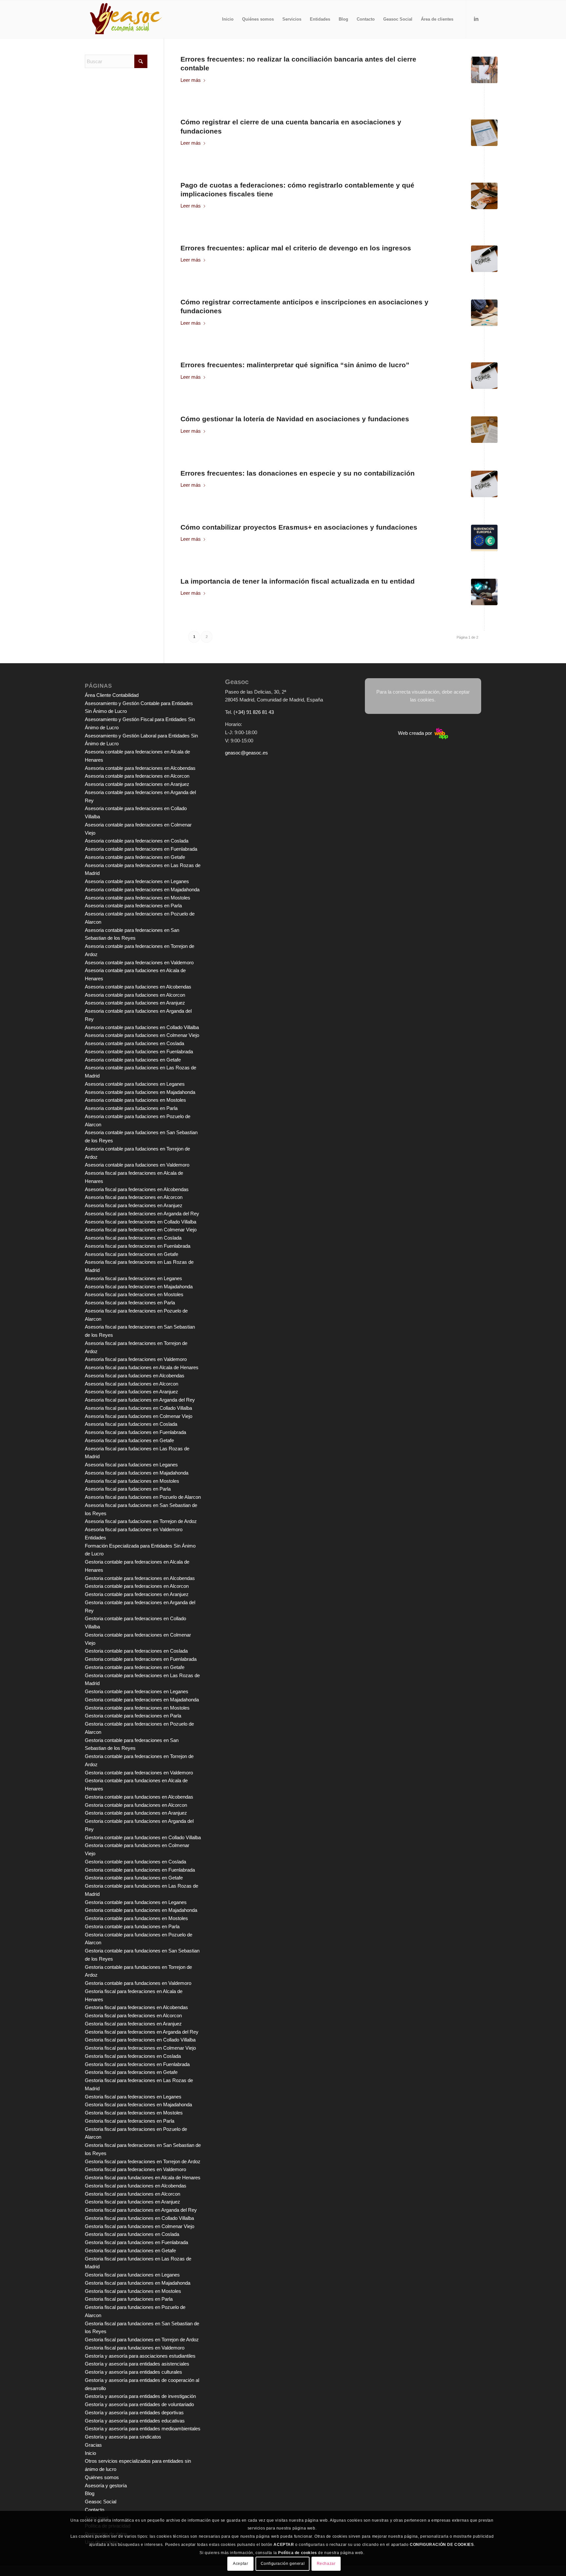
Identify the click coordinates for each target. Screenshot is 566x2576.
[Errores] (484, 259)
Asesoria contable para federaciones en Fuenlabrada (141, 849)
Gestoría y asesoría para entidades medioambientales (143, 2429)
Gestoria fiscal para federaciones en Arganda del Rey (142, 2032)
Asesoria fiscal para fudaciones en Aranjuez (132, 1392)
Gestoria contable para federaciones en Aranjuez (137, 1594)
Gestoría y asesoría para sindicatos (123, 2437)
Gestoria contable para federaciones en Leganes (137, 1691)
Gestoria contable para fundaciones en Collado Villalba (143, 1837)
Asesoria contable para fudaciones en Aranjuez (135, 1003)
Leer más (191, 80)
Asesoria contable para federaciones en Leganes (137, 881)
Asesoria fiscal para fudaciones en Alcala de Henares (142, 1367)
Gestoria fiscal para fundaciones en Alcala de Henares (143, 2177)
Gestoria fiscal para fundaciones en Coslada (132, 2234)
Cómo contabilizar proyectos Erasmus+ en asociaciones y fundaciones (299, 527)
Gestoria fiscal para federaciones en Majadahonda (138, 2104)
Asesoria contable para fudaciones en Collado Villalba (142, 1027)
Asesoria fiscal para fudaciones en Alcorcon (132, 1384)
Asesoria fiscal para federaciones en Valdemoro (136, 1359)
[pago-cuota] (484, 196)
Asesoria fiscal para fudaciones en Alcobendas (135, 1376)
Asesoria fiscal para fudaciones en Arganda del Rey (140, 1400)
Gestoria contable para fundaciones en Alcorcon (136, 1805)
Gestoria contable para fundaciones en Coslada (135, 1862)
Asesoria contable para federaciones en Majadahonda (142, 889)
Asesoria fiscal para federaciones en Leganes (133, 1278)
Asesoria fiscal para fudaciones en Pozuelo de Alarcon (143, 1497)
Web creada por (416, 733)
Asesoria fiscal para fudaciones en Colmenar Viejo (139, 1416)
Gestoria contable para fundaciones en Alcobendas (139, 1797)
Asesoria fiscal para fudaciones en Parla (128, 1489)
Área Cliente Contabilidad (112, 695)
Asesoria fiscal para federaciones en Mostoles (134, 1294)
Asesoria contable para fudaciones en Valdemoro (137, 1165)
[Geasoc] (126, 19)
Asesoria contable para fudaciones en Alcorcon (135, 995)
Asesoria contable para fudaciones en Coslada (134, 1043)
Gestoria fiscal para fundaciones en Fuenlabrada (136, 2242)
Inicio (90, 2453)
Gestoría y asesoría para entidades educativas (135, 2421)
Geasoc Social (101, 2502)
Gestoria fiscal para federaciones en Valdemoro (135, 2169)
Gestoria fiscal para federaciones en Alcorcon (133, 2015)
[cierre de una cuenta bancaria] (484, 133)
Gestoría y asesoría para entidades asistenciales (137, 2364)
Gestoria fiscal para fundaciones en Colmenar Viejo (140, 2226)
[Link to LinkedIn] (476, 19)
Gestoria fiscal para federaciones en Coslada (133, 2056)
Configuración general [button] (283, 2564)
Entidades (95, 1538)
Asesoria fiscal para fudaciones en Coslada (131, 1424)
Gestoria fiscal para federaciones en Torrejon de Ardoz (143, 2161)
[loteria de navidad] (484, 430)
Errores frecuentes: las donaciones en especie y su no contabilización (298, 473)
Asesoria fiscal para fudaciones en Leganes (131, 1465)
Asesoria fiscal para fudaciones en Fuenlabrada (135, 1432)
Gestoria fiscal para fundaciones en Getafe (130, 2250)
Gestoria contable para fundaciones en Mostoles (136, 1918)
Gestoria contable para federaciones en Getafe (135, 1667)
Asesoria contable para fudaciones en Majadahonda (140, 1092)
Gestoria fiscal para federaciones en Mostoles (134, 2113)
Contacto (94, 2510)
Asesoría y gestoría (106, 2485)
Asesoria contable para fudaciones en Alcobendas (138, 987)
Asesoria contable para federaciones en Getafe (135, 857)
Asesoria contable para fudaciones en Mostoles (135, 1100)
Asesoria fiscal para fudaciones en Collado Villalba (138, 1408)
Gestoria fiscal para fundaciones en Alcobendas (136, 2186)
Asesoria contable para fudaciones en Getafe (133, 1060)
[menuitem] (228, 19)
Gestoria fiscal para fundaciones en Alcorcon (132, 2194)
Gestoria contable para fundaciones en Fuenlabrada (140, 1870)
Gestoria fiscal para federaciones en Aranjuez (133, 2024)
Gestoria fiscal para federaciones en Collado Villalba (140, 2040)
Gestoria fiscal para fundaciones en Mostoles (133, 2291)
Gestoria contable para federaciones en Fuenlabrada (141, 1659)
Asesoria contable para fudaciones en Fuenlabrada (139, 1052)
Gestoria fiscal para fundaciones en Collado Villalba (139, 2218)
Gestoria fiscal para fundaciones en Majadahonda (138, 2283)
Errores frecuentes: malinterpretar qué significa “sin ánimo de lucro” (295, 365)
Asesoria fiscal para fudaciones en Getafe (129, 1440)
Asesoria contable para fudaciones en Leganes (135, 1084)
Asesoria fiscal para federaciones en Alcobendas (137, 1189)
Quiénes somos (102, 2477)
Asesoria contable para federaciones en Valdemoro (139, 962)
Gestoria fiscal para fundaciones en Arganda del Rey (141, 2210)
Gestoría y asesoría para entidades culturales (133, 2372)
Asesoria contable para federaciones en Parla (133, 906)
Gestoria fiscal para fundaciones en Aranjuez (132, 2202)
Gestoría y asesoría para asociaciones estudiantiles (140, 2356)
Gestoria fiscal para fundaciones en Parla (129, 2299)
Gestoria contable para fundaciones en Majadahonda (141, 1910)
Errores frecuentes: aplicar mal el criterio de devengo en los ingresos (296, 248)
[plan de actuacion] (484, 70)
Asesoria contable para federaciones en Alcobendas (140, 768)
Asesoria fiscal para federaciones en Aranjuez (134, 1205)
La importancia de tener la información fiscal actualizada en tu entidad (298, 581)
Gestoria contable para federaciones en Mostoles (137, 1708)
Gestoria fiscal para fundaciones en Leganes (132, 2275)
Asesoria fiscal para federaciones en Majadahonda (139, 1287)
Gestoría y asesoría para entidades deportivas (134, 2413)
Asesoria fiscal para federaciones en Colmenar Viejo (141, 1230)
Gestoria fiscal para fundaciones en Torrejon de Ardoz (142, 2340)
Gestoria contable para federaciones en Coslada (136, 1651)
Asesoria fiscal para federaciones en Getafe (132, 1254)
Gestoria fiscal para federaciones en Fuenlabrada (137, 2064)
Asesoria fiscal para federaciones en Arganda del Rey (142, 1214)
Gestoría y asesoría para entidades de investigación (140, 2396)
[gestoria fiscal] (484, 313)
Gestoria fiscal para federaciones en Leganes (133, 2097)
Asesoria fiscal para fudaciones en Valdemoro (134, 1529)
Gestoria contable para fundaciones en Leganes (136, 1902)
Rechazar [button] (326, 2564)
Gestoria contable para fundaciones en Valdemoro (138, 1983)
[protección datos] (484, 592)
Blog (90, 2493)
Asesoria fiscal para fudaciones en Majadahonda (137, 1473)
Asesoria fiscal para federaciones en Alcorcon (134, 1197)
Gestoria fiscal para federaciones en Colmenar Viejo (140, 2048)
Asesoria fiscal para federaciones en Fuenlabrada (138, 1246)
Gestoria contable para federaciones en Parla (133, 1716)
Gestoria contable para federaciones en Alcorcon (137, 1586)
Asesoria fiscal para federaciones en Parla (130, 1303)
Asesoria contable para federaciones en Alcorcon (137, 776)
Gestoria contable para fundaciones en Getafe (134, 1878)
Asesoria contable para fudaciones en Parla (131, 1108)
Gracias (93, 2445)
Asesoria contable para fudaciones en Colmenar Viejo (142, 1035)
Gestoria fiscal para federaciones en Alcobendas (136, 2007)
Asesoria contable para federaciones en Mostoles (138, 898)
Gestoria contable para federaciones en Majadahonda (142, 1700)
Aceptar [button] (240, 2564)
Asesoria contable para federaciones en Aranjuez (137, 784)
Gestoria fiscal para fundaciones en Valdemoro (135, 2348)
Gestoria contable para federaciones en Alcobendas (140, 1578)
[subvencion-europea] (484, 538)
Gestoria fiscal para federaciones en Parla (130, 2121)
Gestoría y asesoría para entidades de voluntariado (139, 2404)
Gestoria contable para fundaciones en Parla (132, 1926)
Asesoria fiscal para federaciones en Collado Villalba (141, 1222)
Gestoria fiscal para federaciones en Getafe (131, 2072)
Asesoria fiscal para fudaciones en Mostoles (132, 1481)
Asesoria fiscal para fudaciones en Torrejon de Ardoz (141, 1521)
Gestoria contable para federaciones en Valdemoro (139, 1773)
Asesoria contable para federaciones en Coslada (137, 841)
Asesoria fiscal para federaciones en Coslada (133, 1238)
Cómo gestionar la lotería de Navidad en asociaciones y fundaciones (295, 419)
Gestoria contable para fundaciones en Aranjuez (136, 1813)
